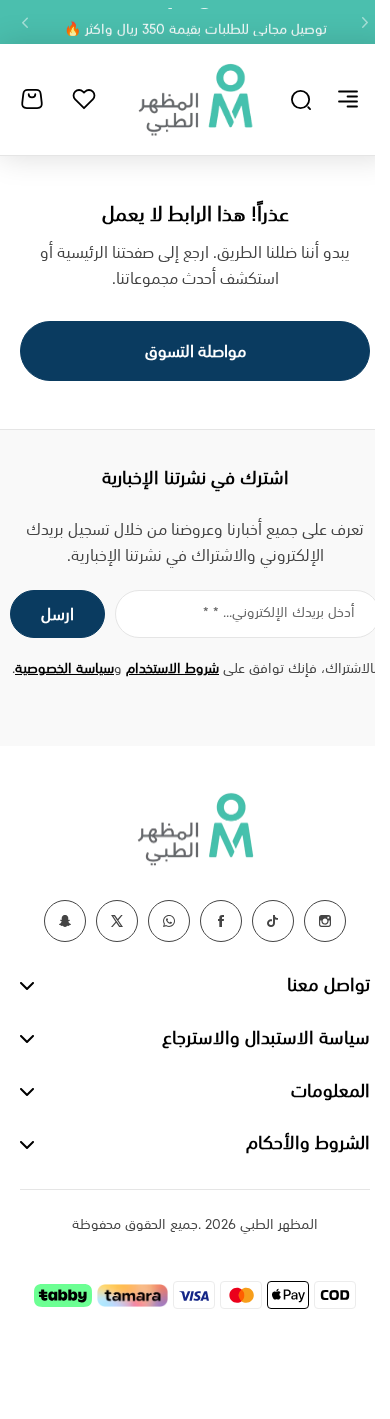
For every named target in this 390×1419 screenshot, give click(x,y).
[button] (365, 22)
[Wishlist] (84, 99)
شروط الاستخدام (172, 669)
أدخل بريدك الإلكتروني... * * (279, 613)
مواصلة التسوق (195, 352)
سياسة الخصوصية (64, 669)
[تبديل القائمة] (348, 99)
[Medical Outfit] (195, 99)
